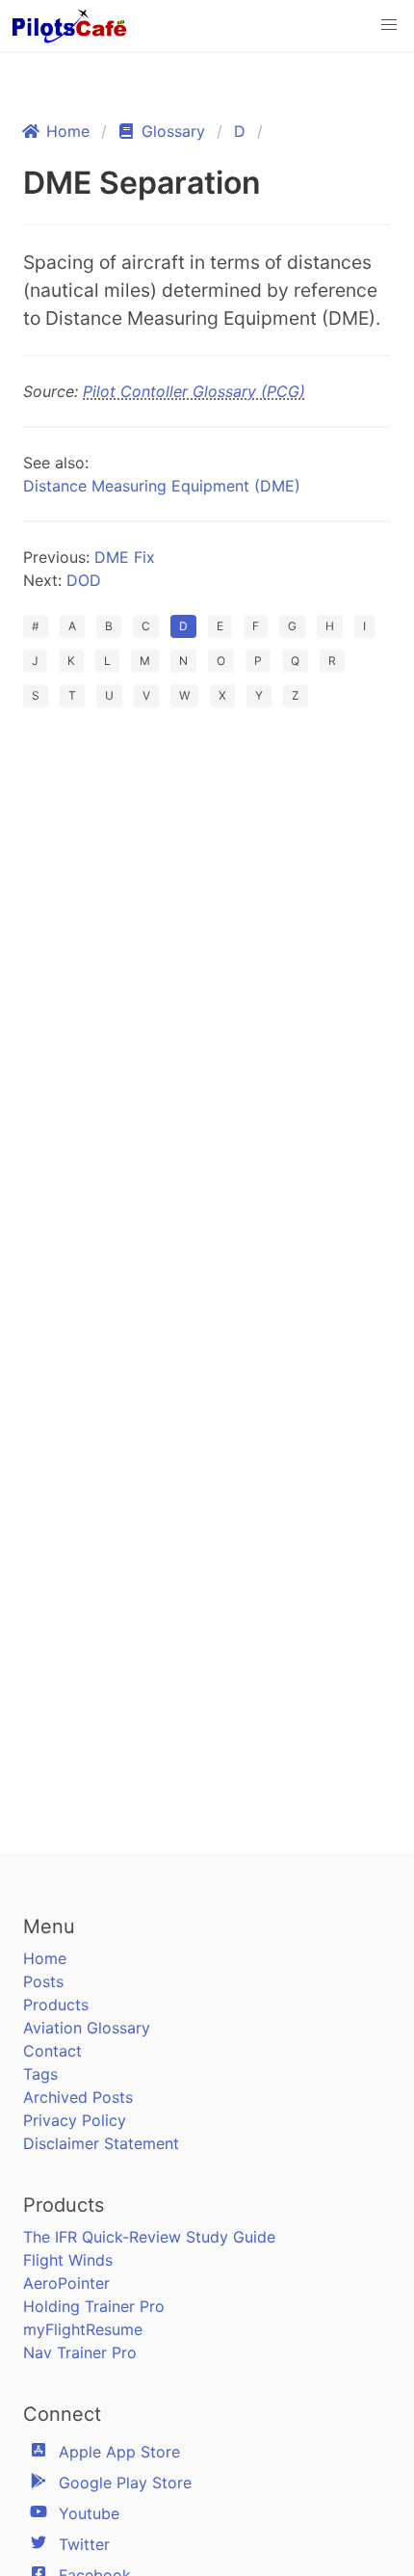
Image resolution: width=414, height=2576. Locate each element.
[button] (389, 25)
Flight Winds (68, 2260)
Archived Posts (78, 2097)
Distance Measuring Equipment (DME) (162, 486)
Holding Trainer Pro (94, 2306)
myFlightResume (83, 2329)
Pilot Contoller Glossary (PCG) (194, 391)
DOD (84, 580)
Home (45, 1958)
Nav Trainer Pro (80, 2352)
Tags (40, 2074)
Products (56, 2005)
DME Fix (125, 557)
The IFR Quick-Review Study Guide (149, 2237)
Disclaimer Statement (101, 2143)
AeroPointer (66, 2283)
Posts (43, 1981)
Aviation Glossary (87, 2028)
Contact (52, 2051)
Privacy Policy (75, 2120)
